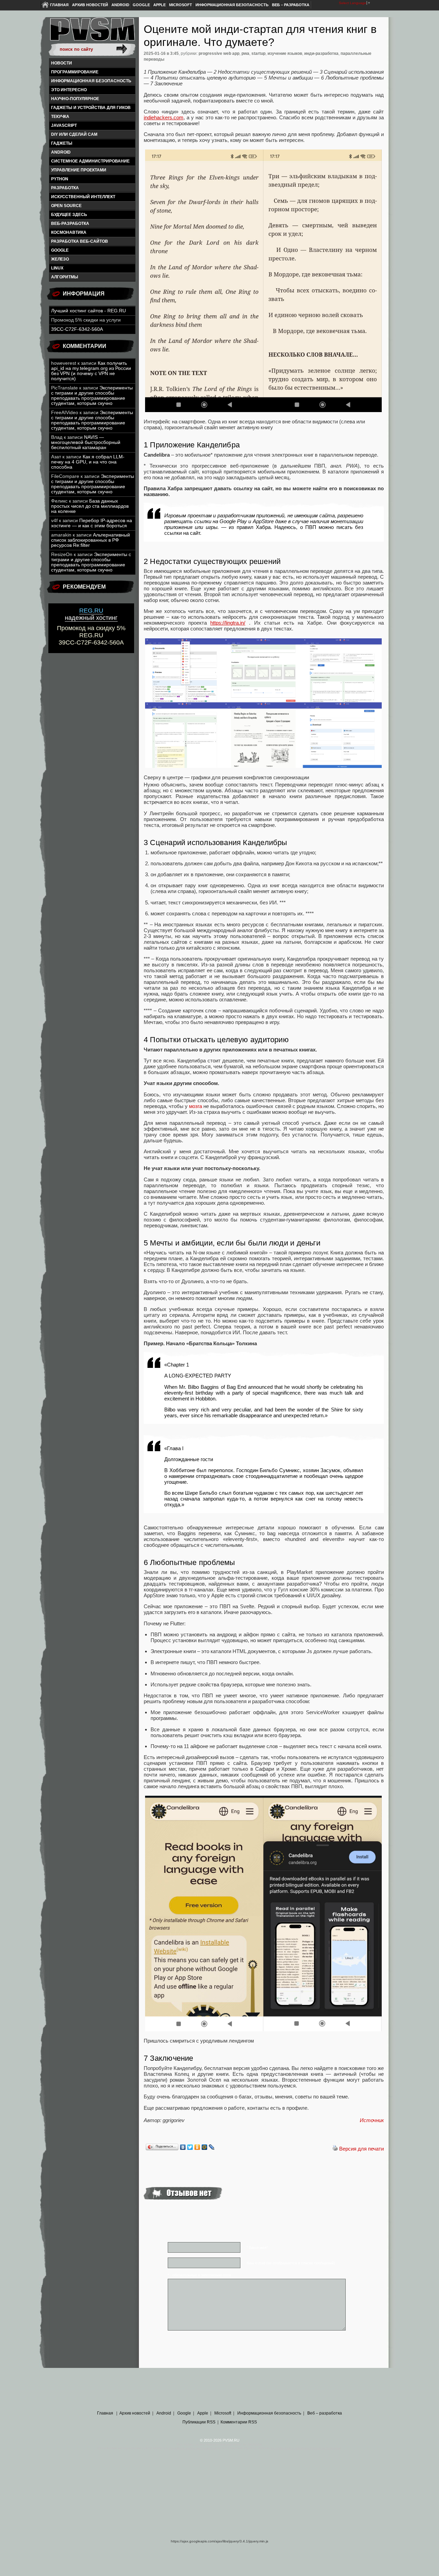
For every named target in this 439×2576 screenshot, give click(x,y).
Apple (159, 5)
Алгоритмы (65, 277)
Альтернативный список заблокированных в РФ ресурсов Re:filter (91, 540)
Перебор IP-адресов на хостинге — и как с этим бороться (92, 523)
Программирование (75, 72)
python (60, 179)
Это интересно (69, 90)
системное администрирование (90, 161)
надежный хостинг (91, 614)
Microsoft (181, 5)
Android (120, 5)
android (61, 152)
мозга (195, 1106)
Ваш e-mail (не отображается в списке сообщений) (291, 2263)
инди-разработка (321, 53)
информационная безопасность (91, 81)
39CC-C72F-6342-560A (77, 329)
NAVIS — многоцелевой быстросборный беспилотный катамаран (86, 442)
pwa (245, 53)
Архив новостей (90, 5)
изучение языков (285, 53)
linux (57, 268)
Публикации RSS (199, 2422)
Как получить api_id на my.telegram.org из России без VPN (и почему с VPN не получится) (91, 371)
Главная (59, 5)
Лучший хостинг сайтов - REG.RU (88, 311)
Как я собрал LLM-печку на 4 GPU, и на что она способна (88, 462)
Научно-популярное (75, 99)
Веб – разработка (291, 5)
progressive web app (219, 53)
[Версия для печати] (335, 2149)
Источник (372, 2120)
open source (66, 206)
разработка (65, 188)
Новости (62, 63)
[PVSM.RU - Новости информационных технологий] (92, 33)
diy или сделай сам (74, 134)
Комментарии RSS (239, 2422)
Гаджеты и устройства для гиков (91, 108)
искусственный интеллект (83, 197)
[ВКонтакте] (183, 2147)
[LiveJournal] (212, 2147)
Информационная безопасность (232, 5)
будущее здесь (69, 215)
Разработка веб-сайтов (80, 241)
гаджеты (62, 143)
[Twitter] (190, 2147)
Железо (60, 259)
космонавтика (69, 232)
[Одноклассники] (197, 2147)
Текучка (60, 117)
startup (258, 53)
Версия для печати (361, 2149)
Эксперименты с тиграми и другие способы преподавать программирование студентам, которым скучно (92, 396)
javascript (64, 125)
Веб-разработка (70, 224)
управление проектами (79, 170)
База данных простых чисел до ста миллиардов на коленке (90, 506)
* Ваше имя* (257, 2248)
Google (141, 5)
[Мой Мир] (205, 2147)
